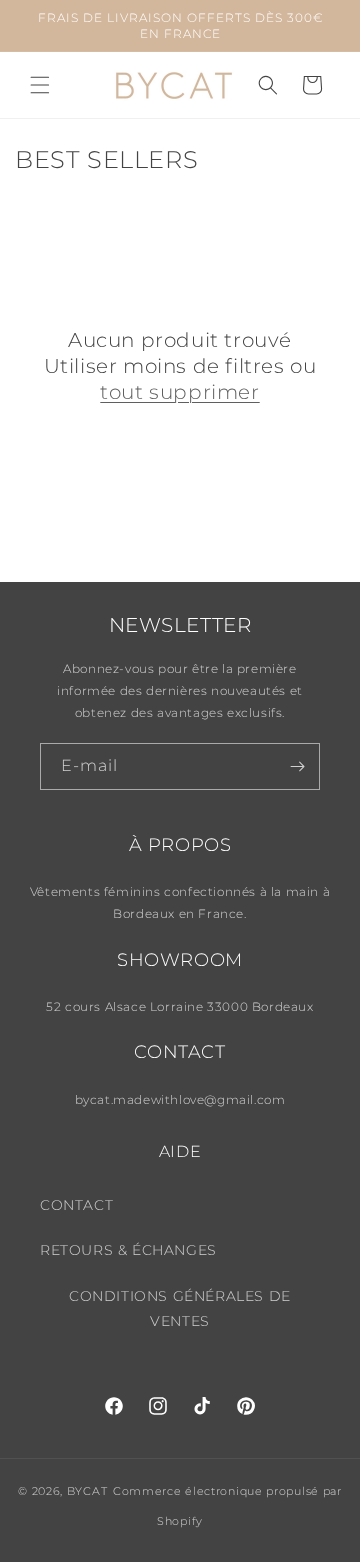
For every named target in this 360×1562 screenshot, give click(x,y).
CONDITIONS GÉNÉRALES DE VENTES (180, 1308)
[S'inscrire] (297, 766)
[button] (40, 85)
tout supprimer (179, 392)
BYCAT (87, 1491)
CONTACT (76, 1205)
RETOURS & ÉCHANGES (128, 1250)
